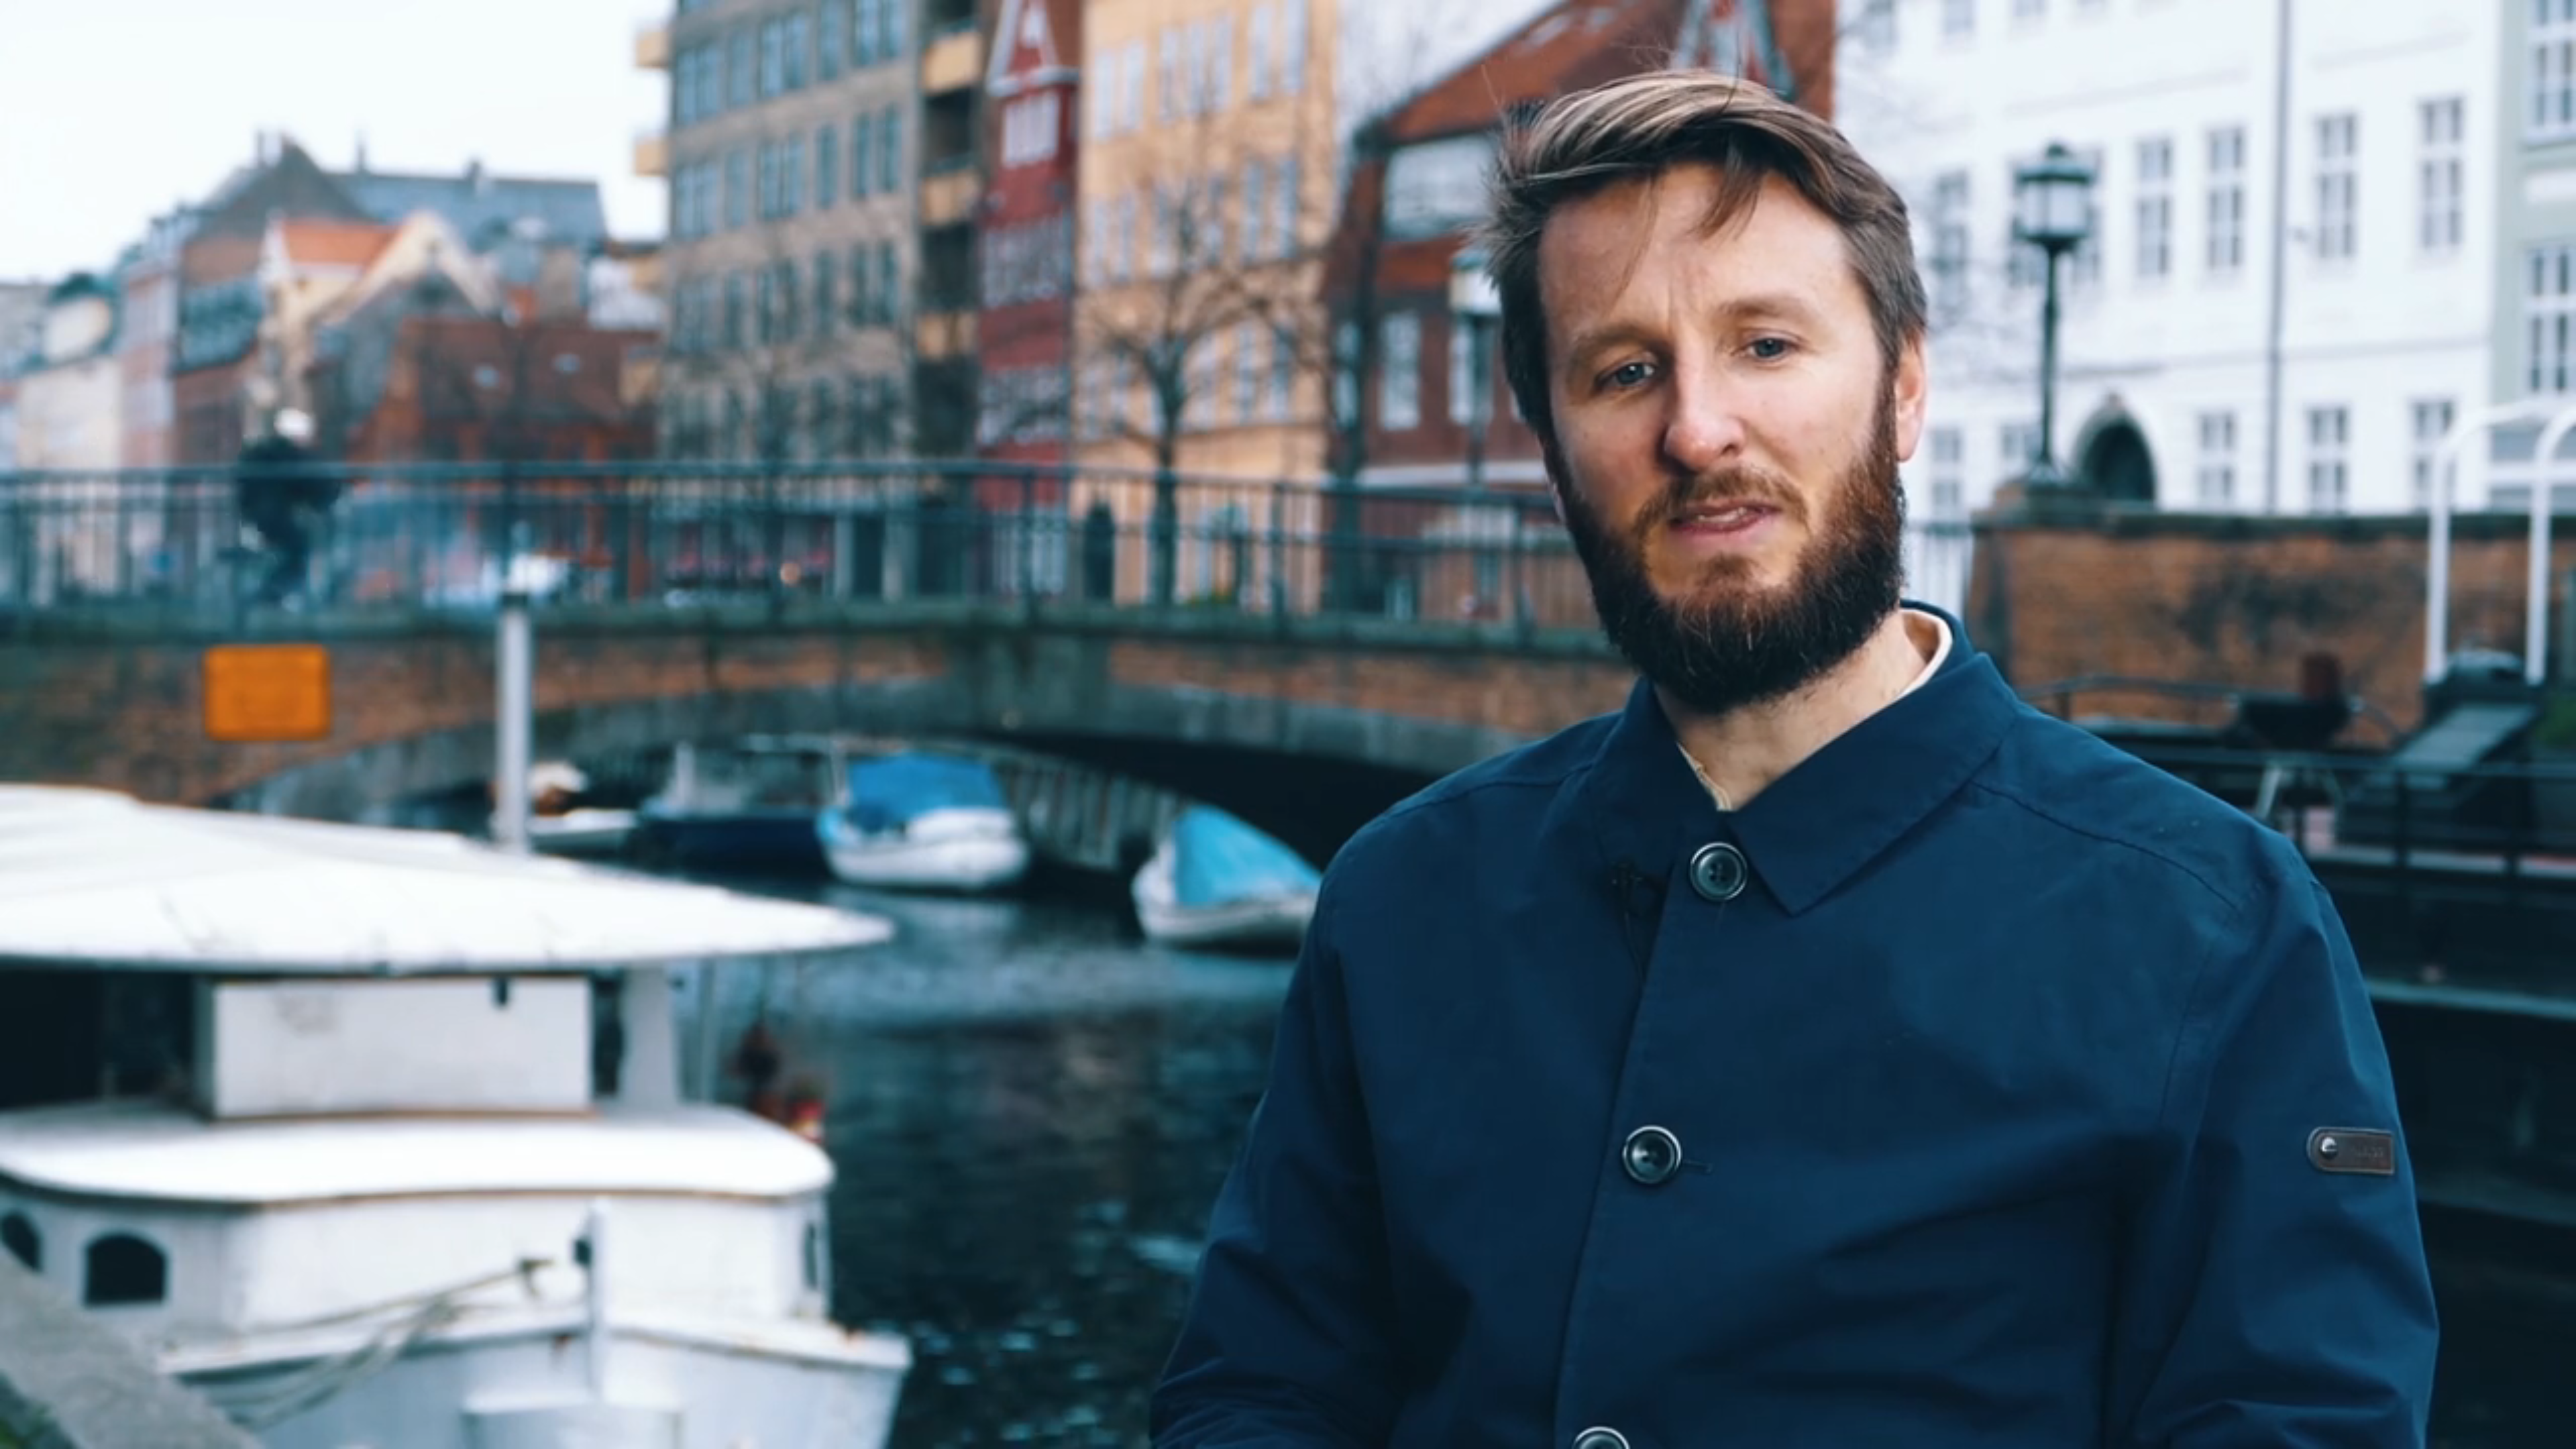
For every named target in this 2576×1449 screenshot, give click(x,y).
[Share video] (2560, 16)
